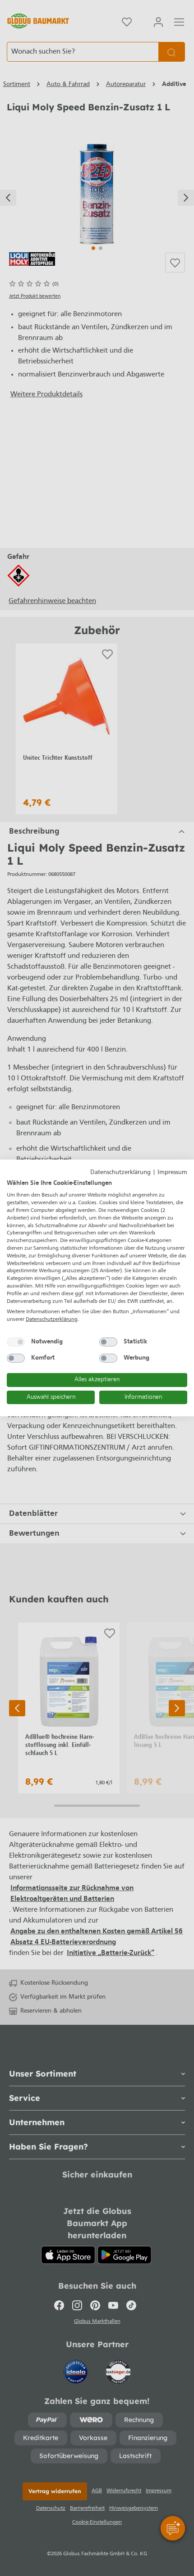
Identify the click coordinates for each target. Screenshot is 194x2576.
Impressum (172, 1172)
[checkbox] (16, 1342)
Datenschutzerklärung (120, 1172)
